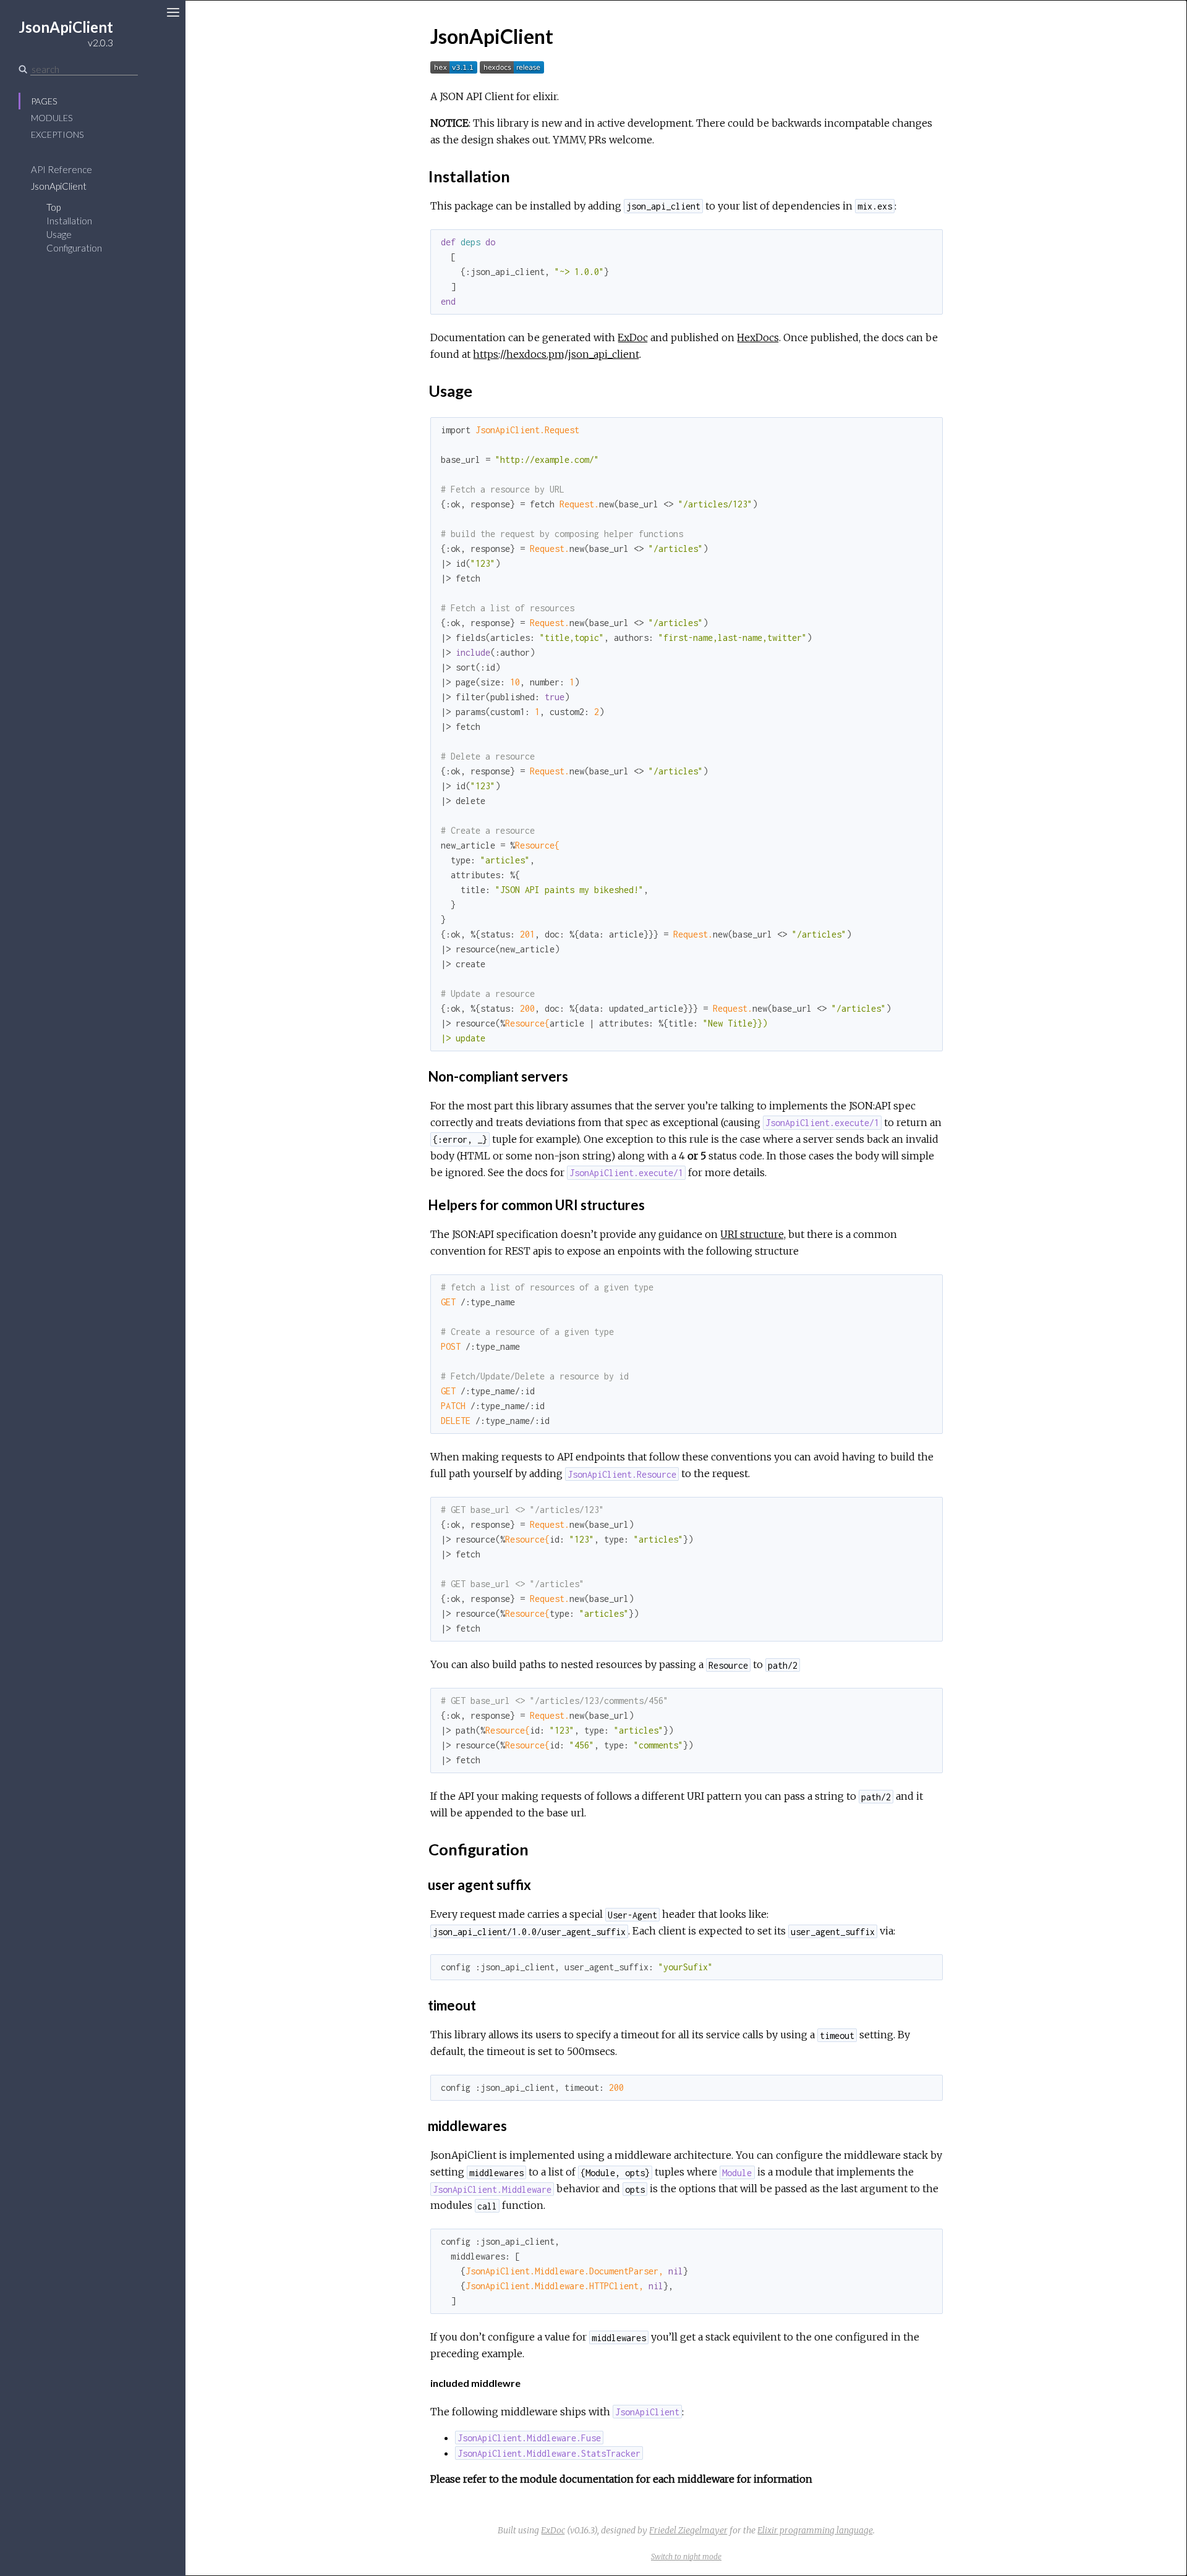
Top (53, 207)
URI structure (752, 1234)
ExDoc (633, 337)
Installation (69, 221)
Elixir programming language (815, 2530)
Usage (59, 234)
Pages (44, 101)
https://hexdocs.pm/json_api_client (556, 354)
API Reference (62, 169)
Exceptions (57, 134)
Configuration (74, 248)
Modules (52, 118)
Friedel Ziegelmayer (688, 2530)
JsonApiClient (59, 186)
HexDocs (758, 337)
